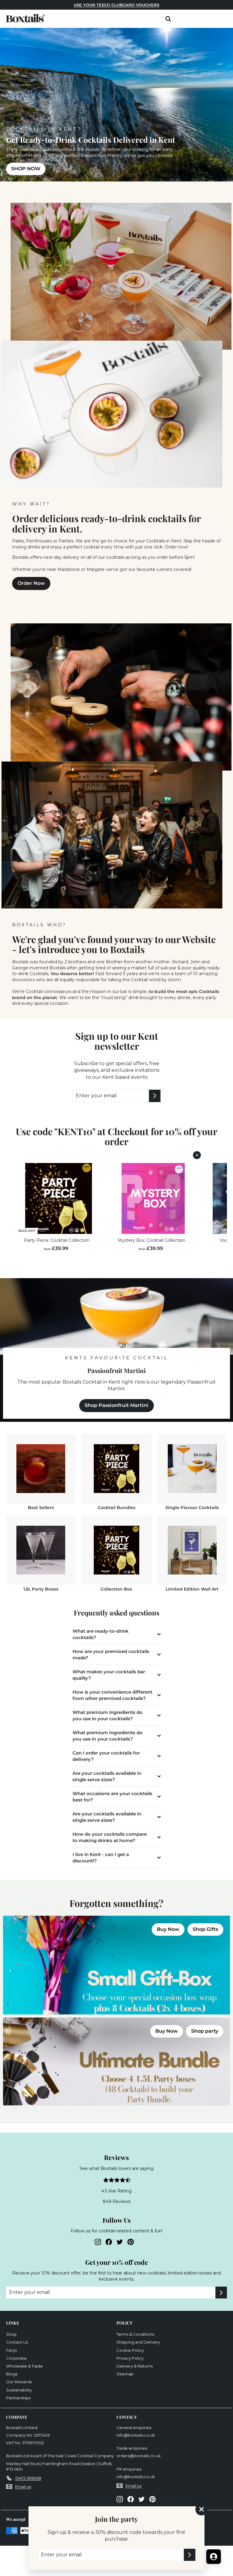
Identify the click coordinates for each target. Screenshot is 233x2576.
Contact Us (17, 2342)
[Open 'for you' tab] (214, 2557)
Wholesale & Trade (24, 2366)
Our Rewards (19, 2382)
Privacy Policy (130, 2358)
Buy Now (168, 1929)
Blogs (12, 2374)
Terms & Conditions (135, 2334)
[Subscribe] (190, 2555)
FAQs (11, 2350)
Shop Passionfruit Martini (116, 1405)
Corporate (16, 2358)
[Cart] (178, 20)
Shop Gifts (205, 1929)
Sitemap (125, 2374)
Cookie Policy (130, 2350)
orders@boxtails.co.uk (139, 2456)
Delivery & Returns (135, 2366)
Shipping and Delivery (138, 2342)
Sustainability (19, 2390)
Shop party (205, 2031)
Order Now (31, 583)
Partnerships (18, 2398)
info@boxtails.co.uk (136, 2435)
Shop (11, 2334)
